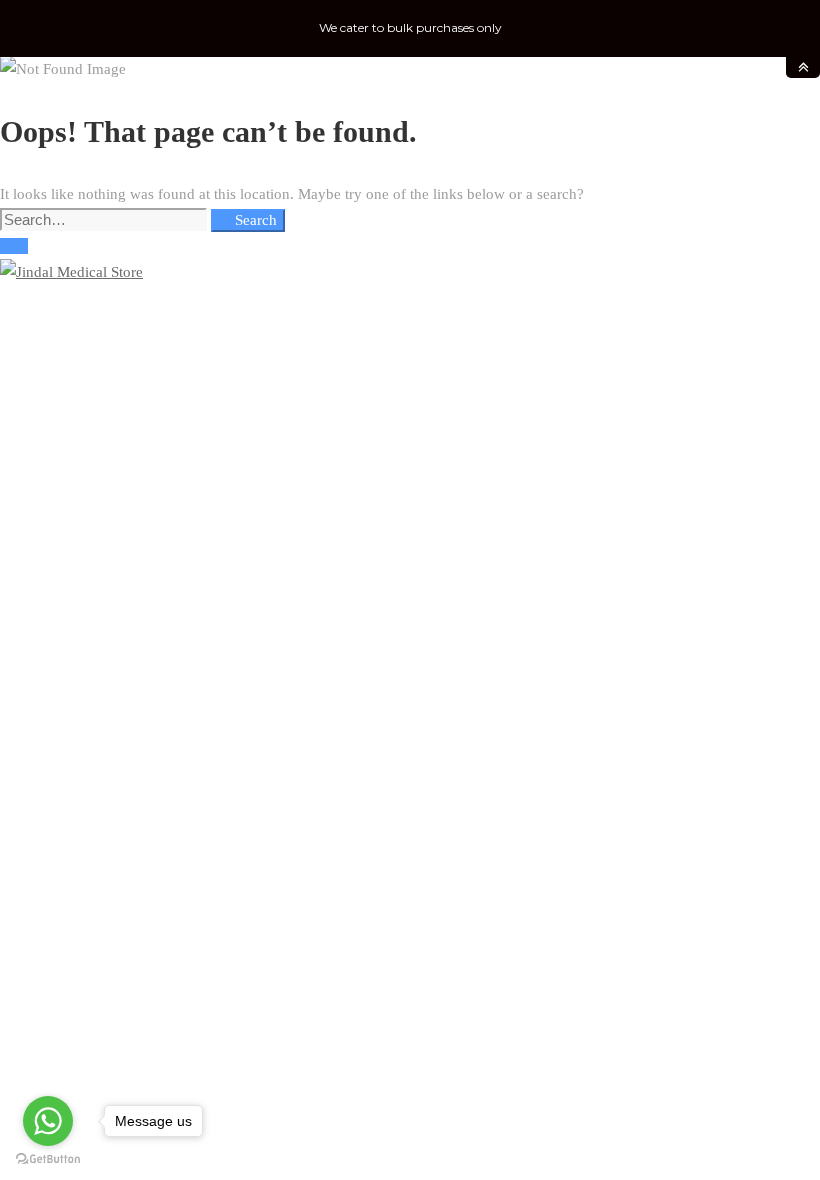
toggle (803, 67)
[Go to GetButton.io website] (48, 1159)
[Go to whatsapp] (48, 1121)
